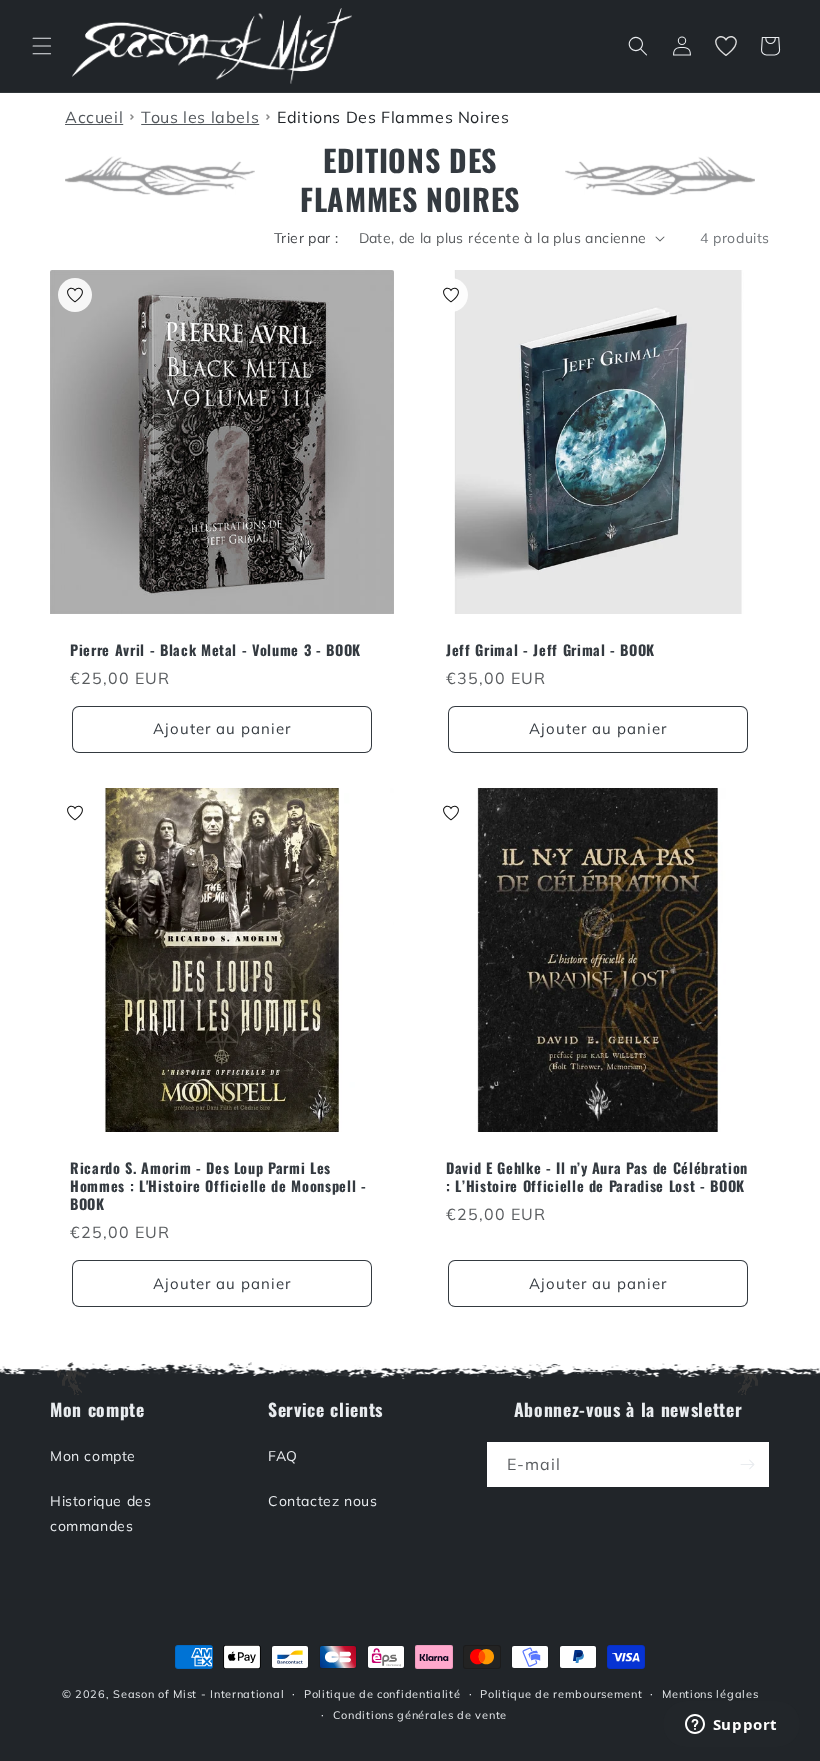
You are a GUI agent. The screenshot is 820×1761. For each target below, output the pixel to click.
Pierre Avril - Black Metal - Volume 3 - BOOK (215, 650)
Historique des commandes (100, 1513)
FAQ (283, 1456)
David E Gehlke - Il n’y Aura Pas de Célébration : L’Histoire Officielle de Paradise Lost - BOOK (597, 1177)
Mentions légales (710, 1694)
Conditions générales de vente (420, 1715)
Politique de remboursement (561, 1694)
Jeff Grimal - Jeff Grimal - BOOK (550, 650)
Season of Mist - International (198, 1694)
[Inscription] (747, 1464)
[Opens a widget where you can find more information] (731, 1726)
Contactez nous (322, 1501)
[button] (42, 46)
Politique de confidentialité (382, 1694)
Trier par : (306, 238)
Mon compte (93, 1456)
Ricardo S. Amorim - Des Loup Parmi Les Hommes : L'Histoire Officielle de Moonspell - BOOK (218, 1186)
